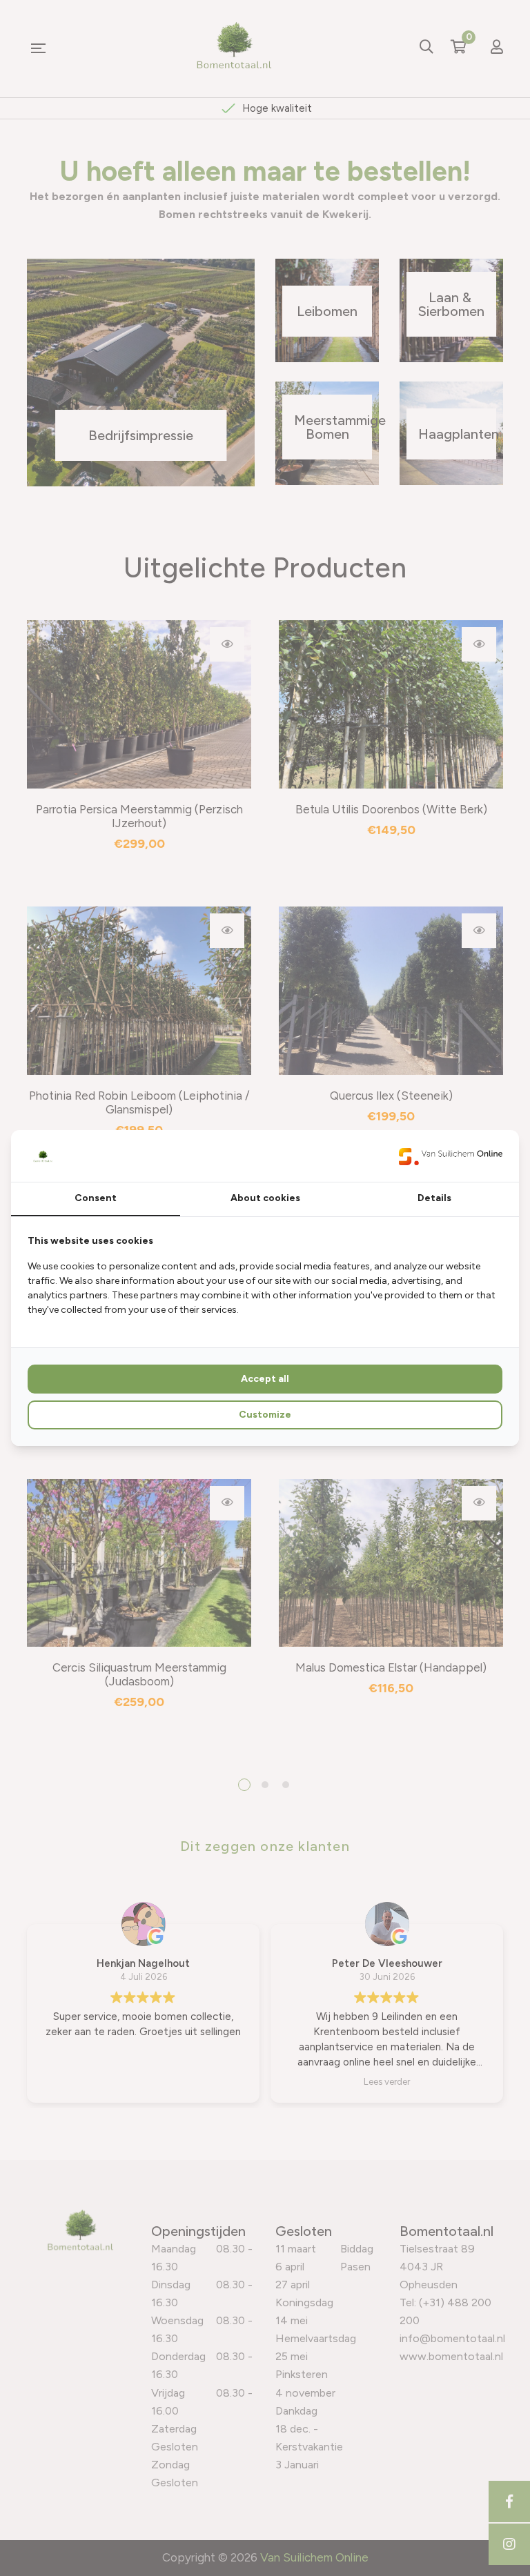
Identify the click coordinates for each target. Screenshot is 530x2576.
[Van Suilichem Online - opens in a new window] (451, 1156)
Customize (265, 1415)
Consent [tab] (96, 1198)
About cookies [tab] (265, 1198)
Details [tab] (434, 1198)
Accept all (265, 1379)
